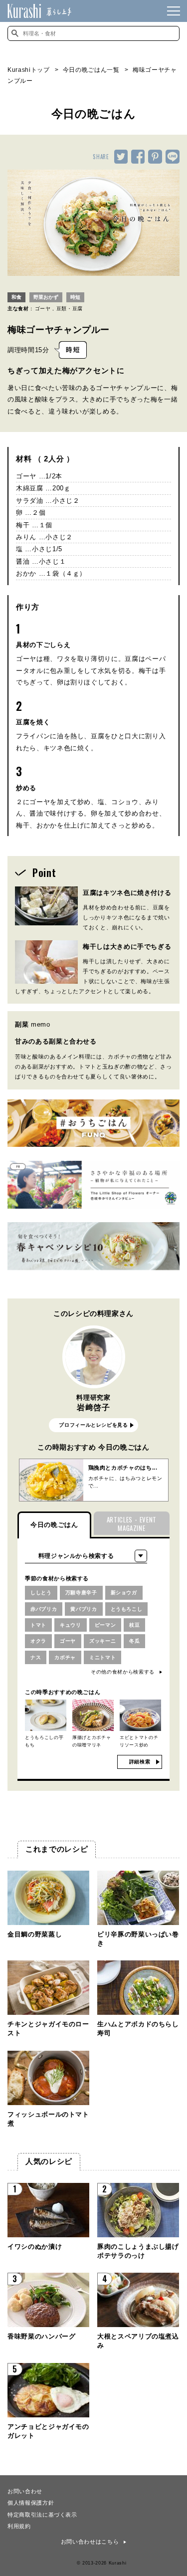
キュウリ (71, 1625)
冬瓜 (134, 1641)
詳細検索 (140, 1762)
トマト (38, 1625)
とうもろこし (127, 1609)
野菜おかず (46, 297)
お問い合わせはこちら (90, 2542)
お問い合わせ (25, 2491)
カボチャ (65, 1657)
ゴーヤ (43, 309)
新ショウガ (124, 1593)
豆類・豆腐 (70, 309)
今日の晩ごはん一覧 (91, 70)
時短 (75, 297)
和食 (16, 297)
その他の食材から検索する (123, 1672)
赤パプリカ (44, 1609)
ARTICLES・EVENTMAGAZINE (132, 1524)
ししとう (41, 1593)
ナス (36, 1657)
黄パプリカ (84, 1609)
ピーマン (105, 1625)
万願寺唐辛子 (81, 1593)
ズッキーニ (102, 1641)
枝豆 (134, 1625)
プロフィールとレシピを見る (93, 1425)
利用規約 (19, 2526)
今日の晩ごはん (54, 1525)
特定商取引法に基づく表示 (42, 2514)
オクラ (38, 1641)
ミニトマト (102, 1657)
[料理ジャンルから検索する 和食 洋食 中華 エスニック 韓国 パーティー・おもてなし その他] (86, 1556)
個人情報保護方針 (31, 2502)
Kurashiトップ (29, 70)
